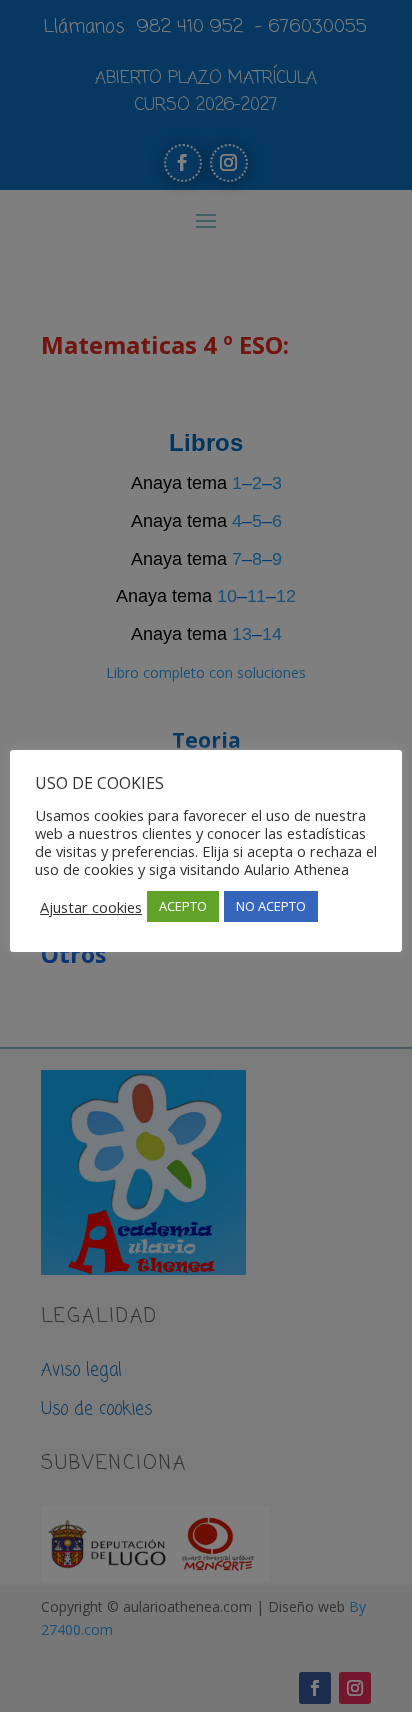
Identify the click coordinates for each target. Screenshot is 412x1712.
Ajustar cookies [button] (91, 907)
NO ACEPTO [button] (271, 906)
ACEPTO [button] (183, 906)
